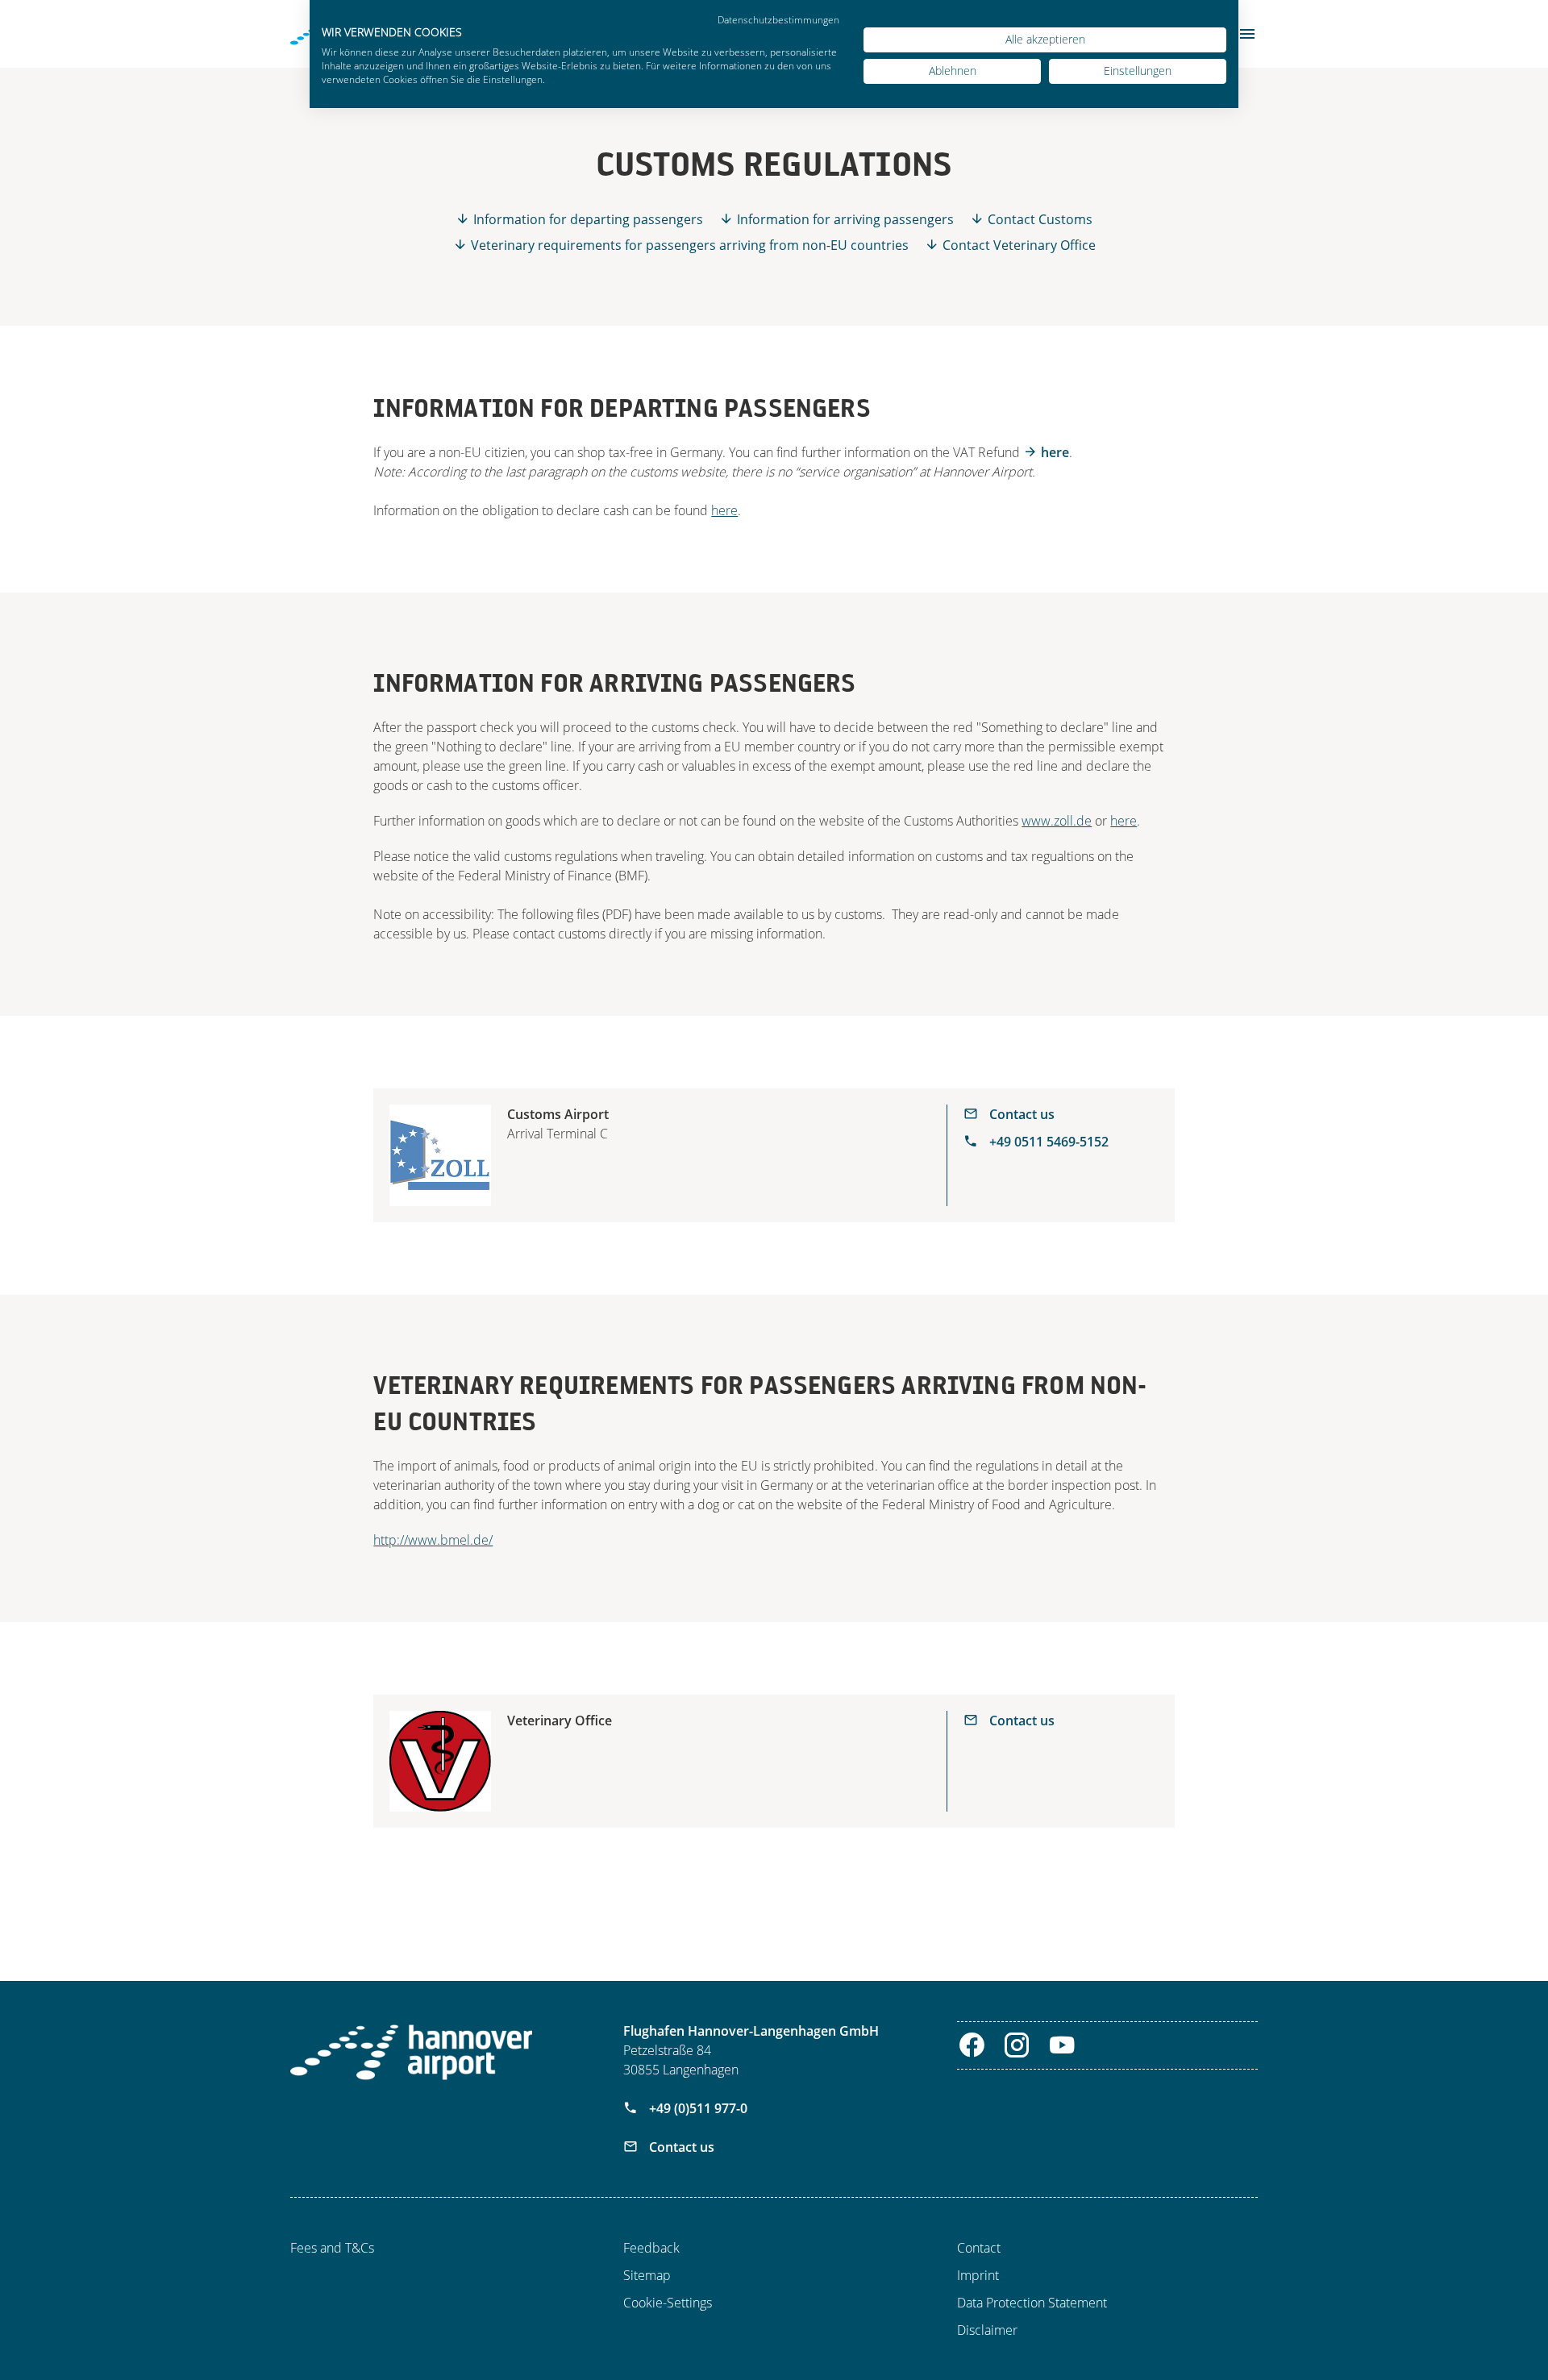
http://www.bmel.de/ (433, 1540)
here (1055, 452)
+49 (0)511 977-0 (697, 2108)
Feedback (651, 2248)
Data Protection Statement (1032, 2303)
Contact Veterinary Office (1019, 245)
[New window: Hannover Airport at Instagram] (1017, 2045)
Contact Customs (1040, 219)
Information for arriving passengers (845, 219)
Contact (979, 2248)
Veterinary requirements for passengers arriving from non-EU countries (690, 245)
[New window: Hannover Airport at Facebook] (972, 2045)
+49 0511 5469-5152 (1047, 1142)
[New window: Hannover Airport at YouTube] (1062, 2045)
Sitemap (647, 2275)
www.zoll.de (1057, 821)
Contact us (1020, 1114)
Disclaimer (987, 2330)
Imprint (978, 2275)
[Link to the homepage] (411, 2052)
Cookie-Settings (668, 2303)
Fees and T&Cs (332, 2248)
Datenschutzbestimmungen (778, 20)
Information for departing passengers (588, 219)
